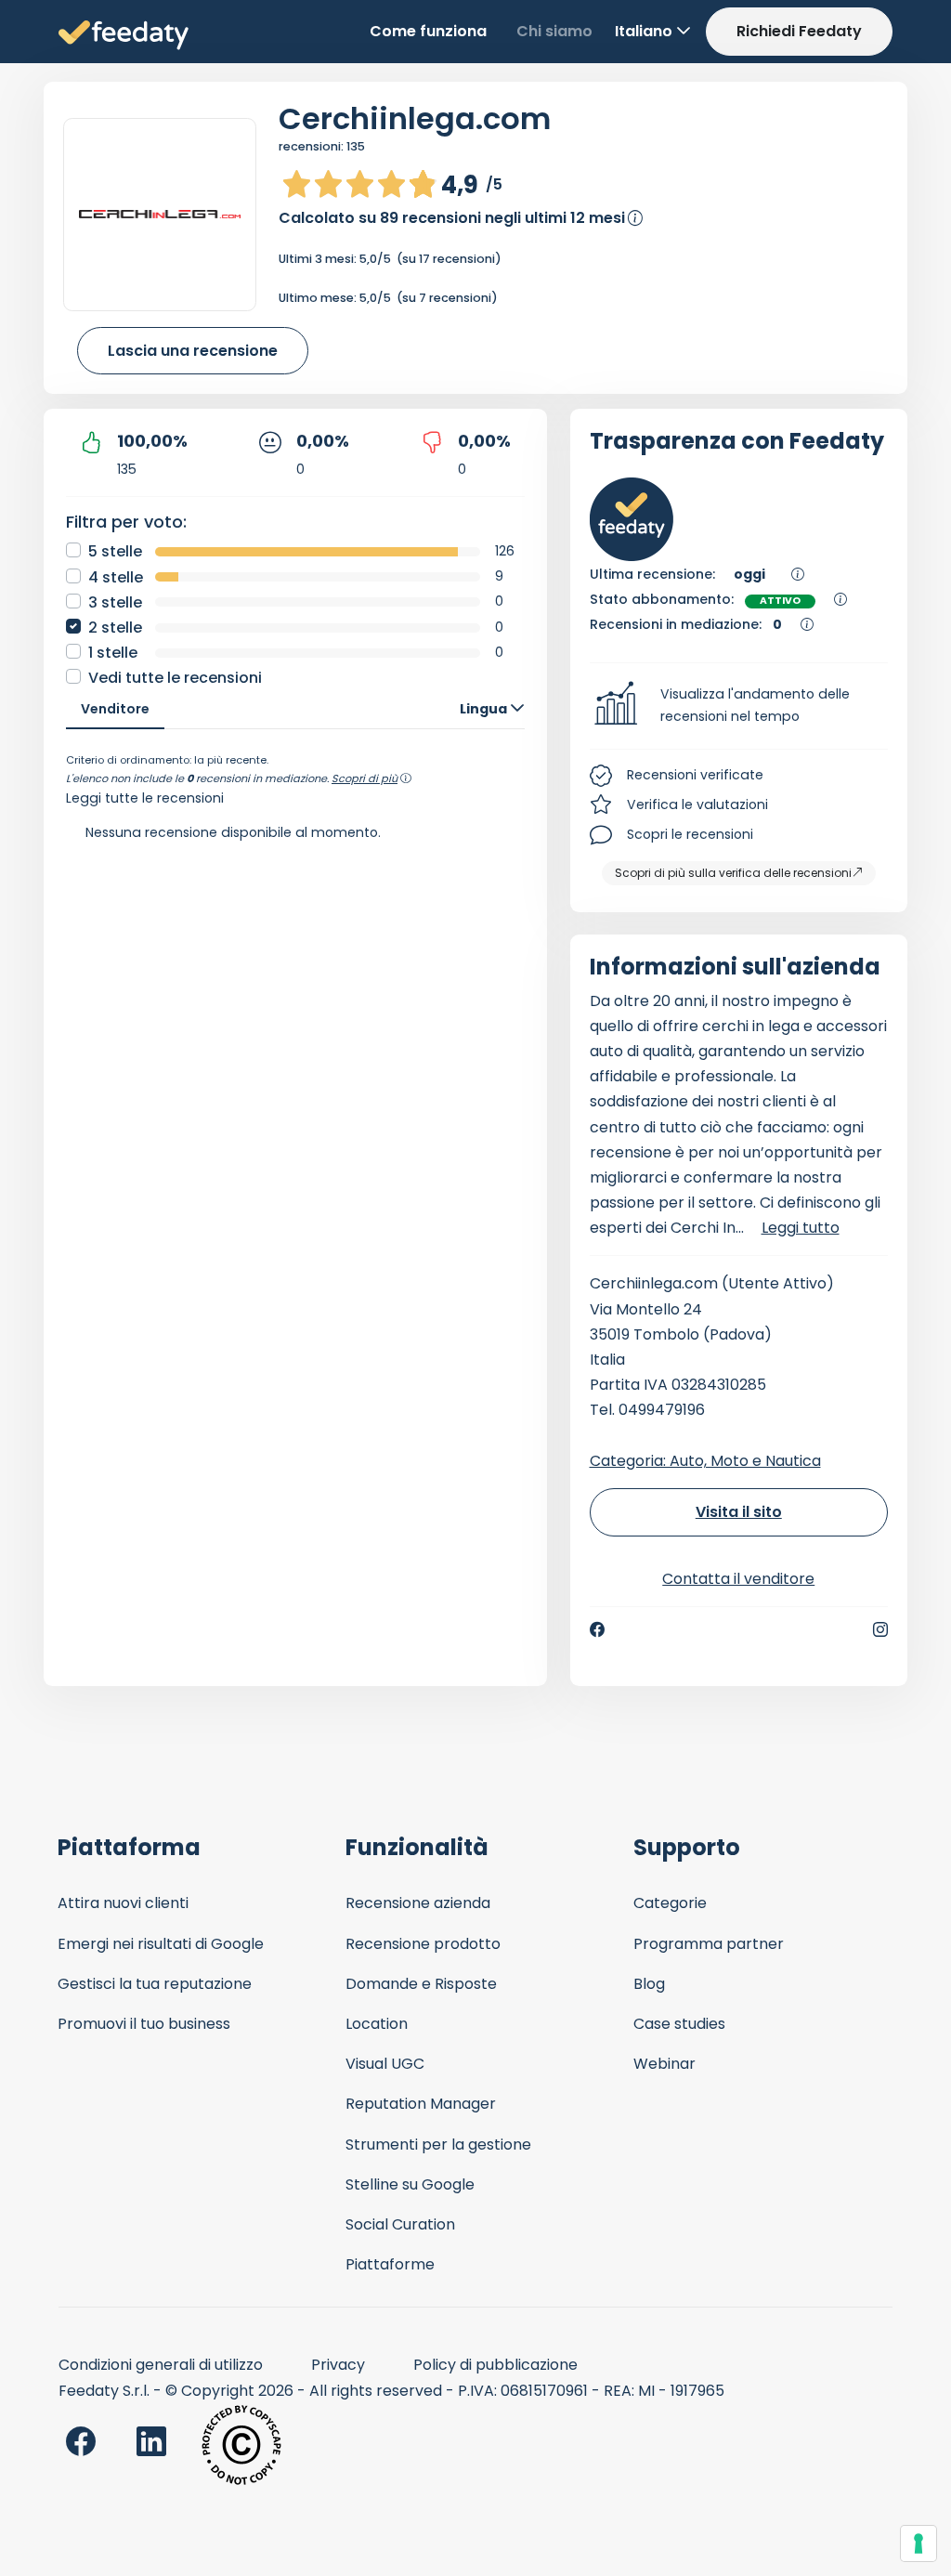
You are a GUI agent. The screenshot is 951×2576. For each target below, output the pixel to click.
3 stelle (115, 602)
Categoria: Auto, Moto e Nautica (705, 1461)
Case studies (679, 2024)
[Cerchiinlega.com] (160, 214)
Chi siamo (554, 31)
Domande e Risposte (421, 1984)
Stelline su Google (410, 2184)
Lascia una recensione (193, 351)
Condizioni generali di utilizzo (161, 2365)
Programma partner (709, 1944)
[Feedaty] (124, 36)
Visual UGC (385, 2064)
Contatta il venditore (738, 1579)
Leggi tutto (801, 1228)
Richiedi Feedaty (799, 31)
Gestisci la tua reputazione (155, 1984)
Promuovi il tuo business (144, 2024)
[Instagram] (880, 1629)
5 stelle (115, 551)
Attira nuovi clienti (123, 1903)
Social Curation (400, 2224)
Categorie (670, 1903)
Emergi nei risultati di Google (161, 1944)
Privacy (338, 2365)
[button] (739, 706)
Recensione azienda (418, 1903)
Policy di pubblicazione (495, 2365)
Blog (649, 1984)
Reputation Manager (421, 2104)
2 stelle (115, 628)
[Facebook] (597, 1629)
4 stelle (116, 577)
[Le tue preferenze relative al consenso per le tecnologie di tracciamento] (918, 2543)
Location (377, 2024)
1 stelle (113, 653)
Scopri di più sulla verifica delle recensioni (733, 873)
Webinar (664, 2064)
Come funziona (428, 31)
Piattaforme (390, 2264)
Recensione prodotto (423, 1944)
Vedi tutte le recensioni (175, 678)
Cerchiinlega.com (415, 118)
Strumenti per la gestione (438, 2144)
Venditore (115, 709)
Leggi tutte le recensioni (145, 798)
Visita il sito (739, 1512)
